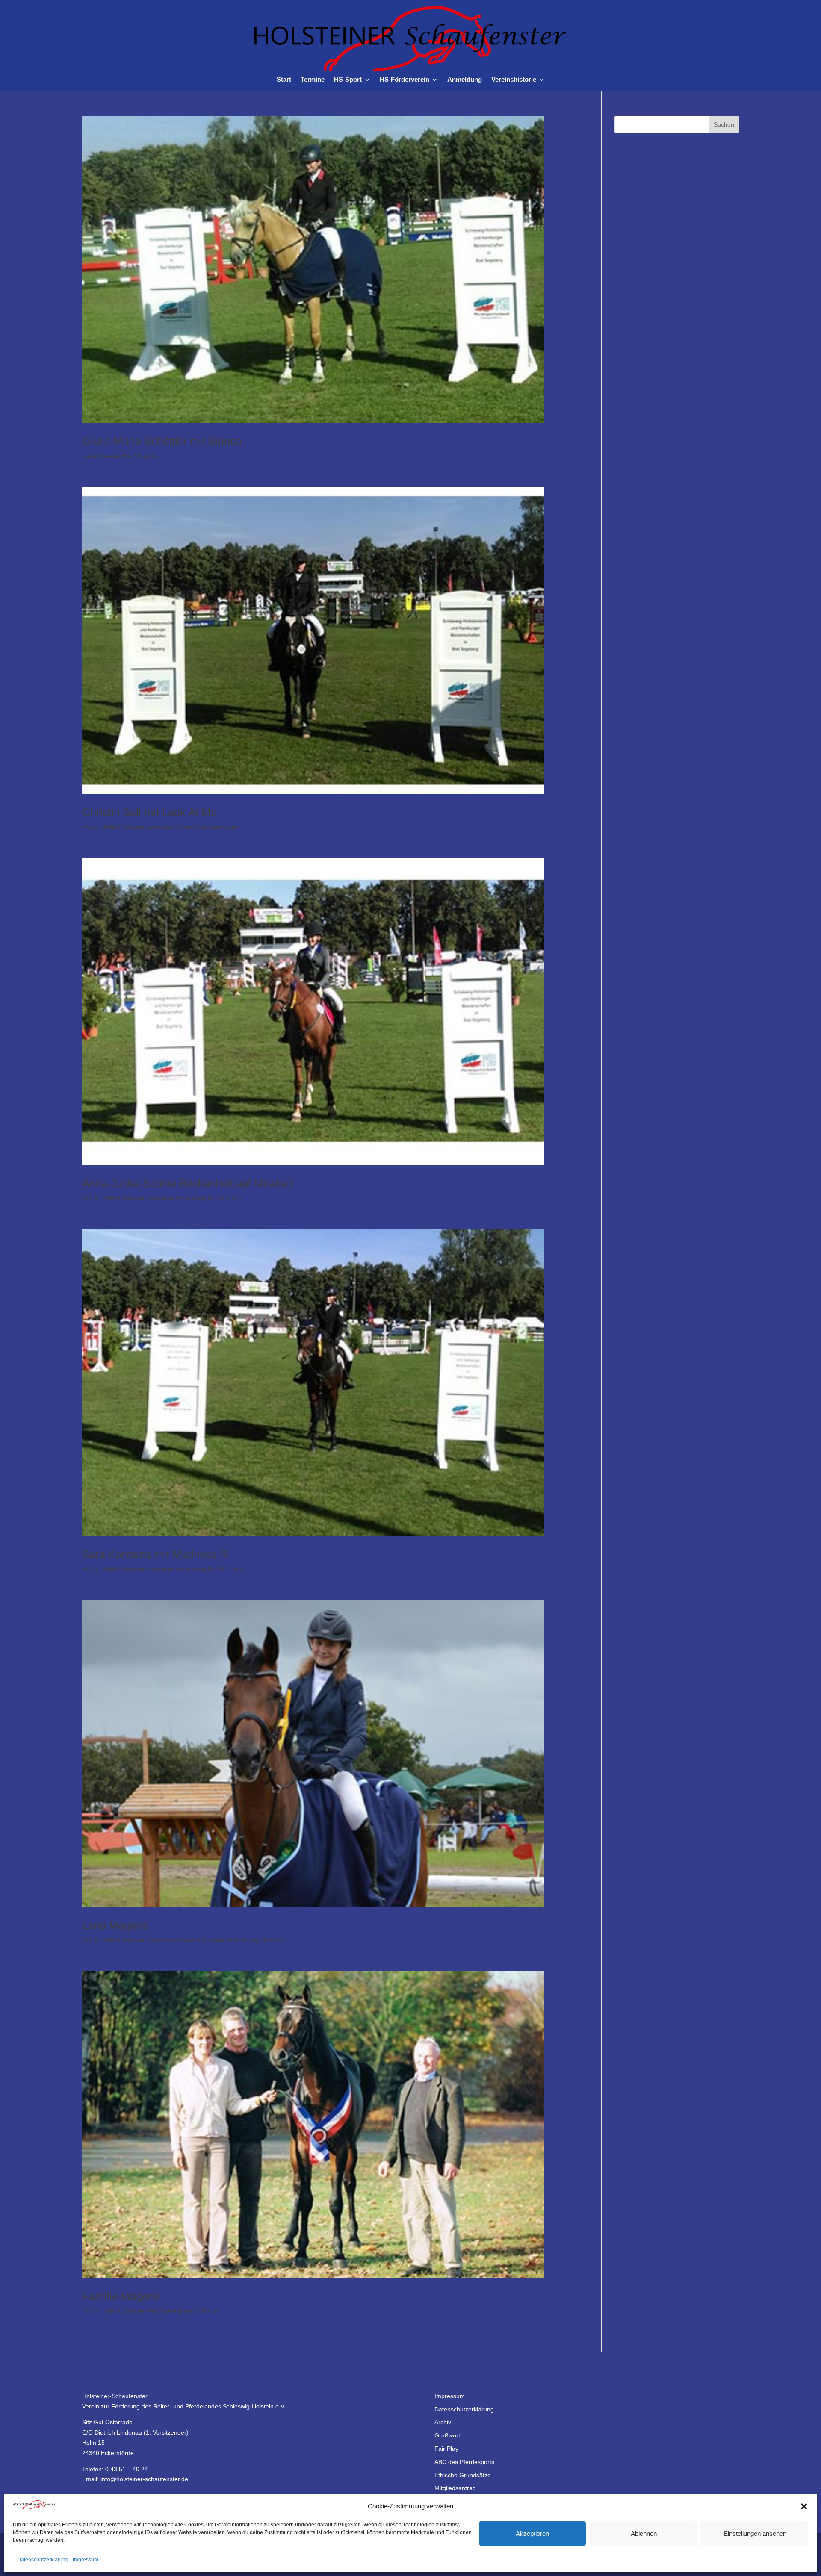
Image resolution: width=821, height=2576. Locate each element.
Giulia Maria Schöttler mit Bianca (162, 441)
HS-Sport (348, 80)
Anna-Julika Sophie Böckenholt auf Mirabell (188, 1183)
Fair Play (446, 2449)
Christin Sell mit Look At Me (149, 812)
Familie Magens (121, 2296)
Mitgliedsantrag (455, 2488)
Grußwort (447, 2435)
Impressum (86, 2560)
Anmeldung (465, 80)
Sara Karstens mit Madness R (155, 1554)
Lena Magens (115, 1925)
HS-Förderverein (405, 80)
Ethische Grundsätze (463, 2475)
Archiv (443, 2422)
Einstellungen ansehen (755, 2533)
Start (284, 80)
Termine (313, 80)
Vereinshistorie (514, 80)
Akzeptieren (532, 2533)
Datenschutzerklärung (43, 2560)
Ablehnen (644, 2533)
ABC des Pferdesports (464, 2462)
